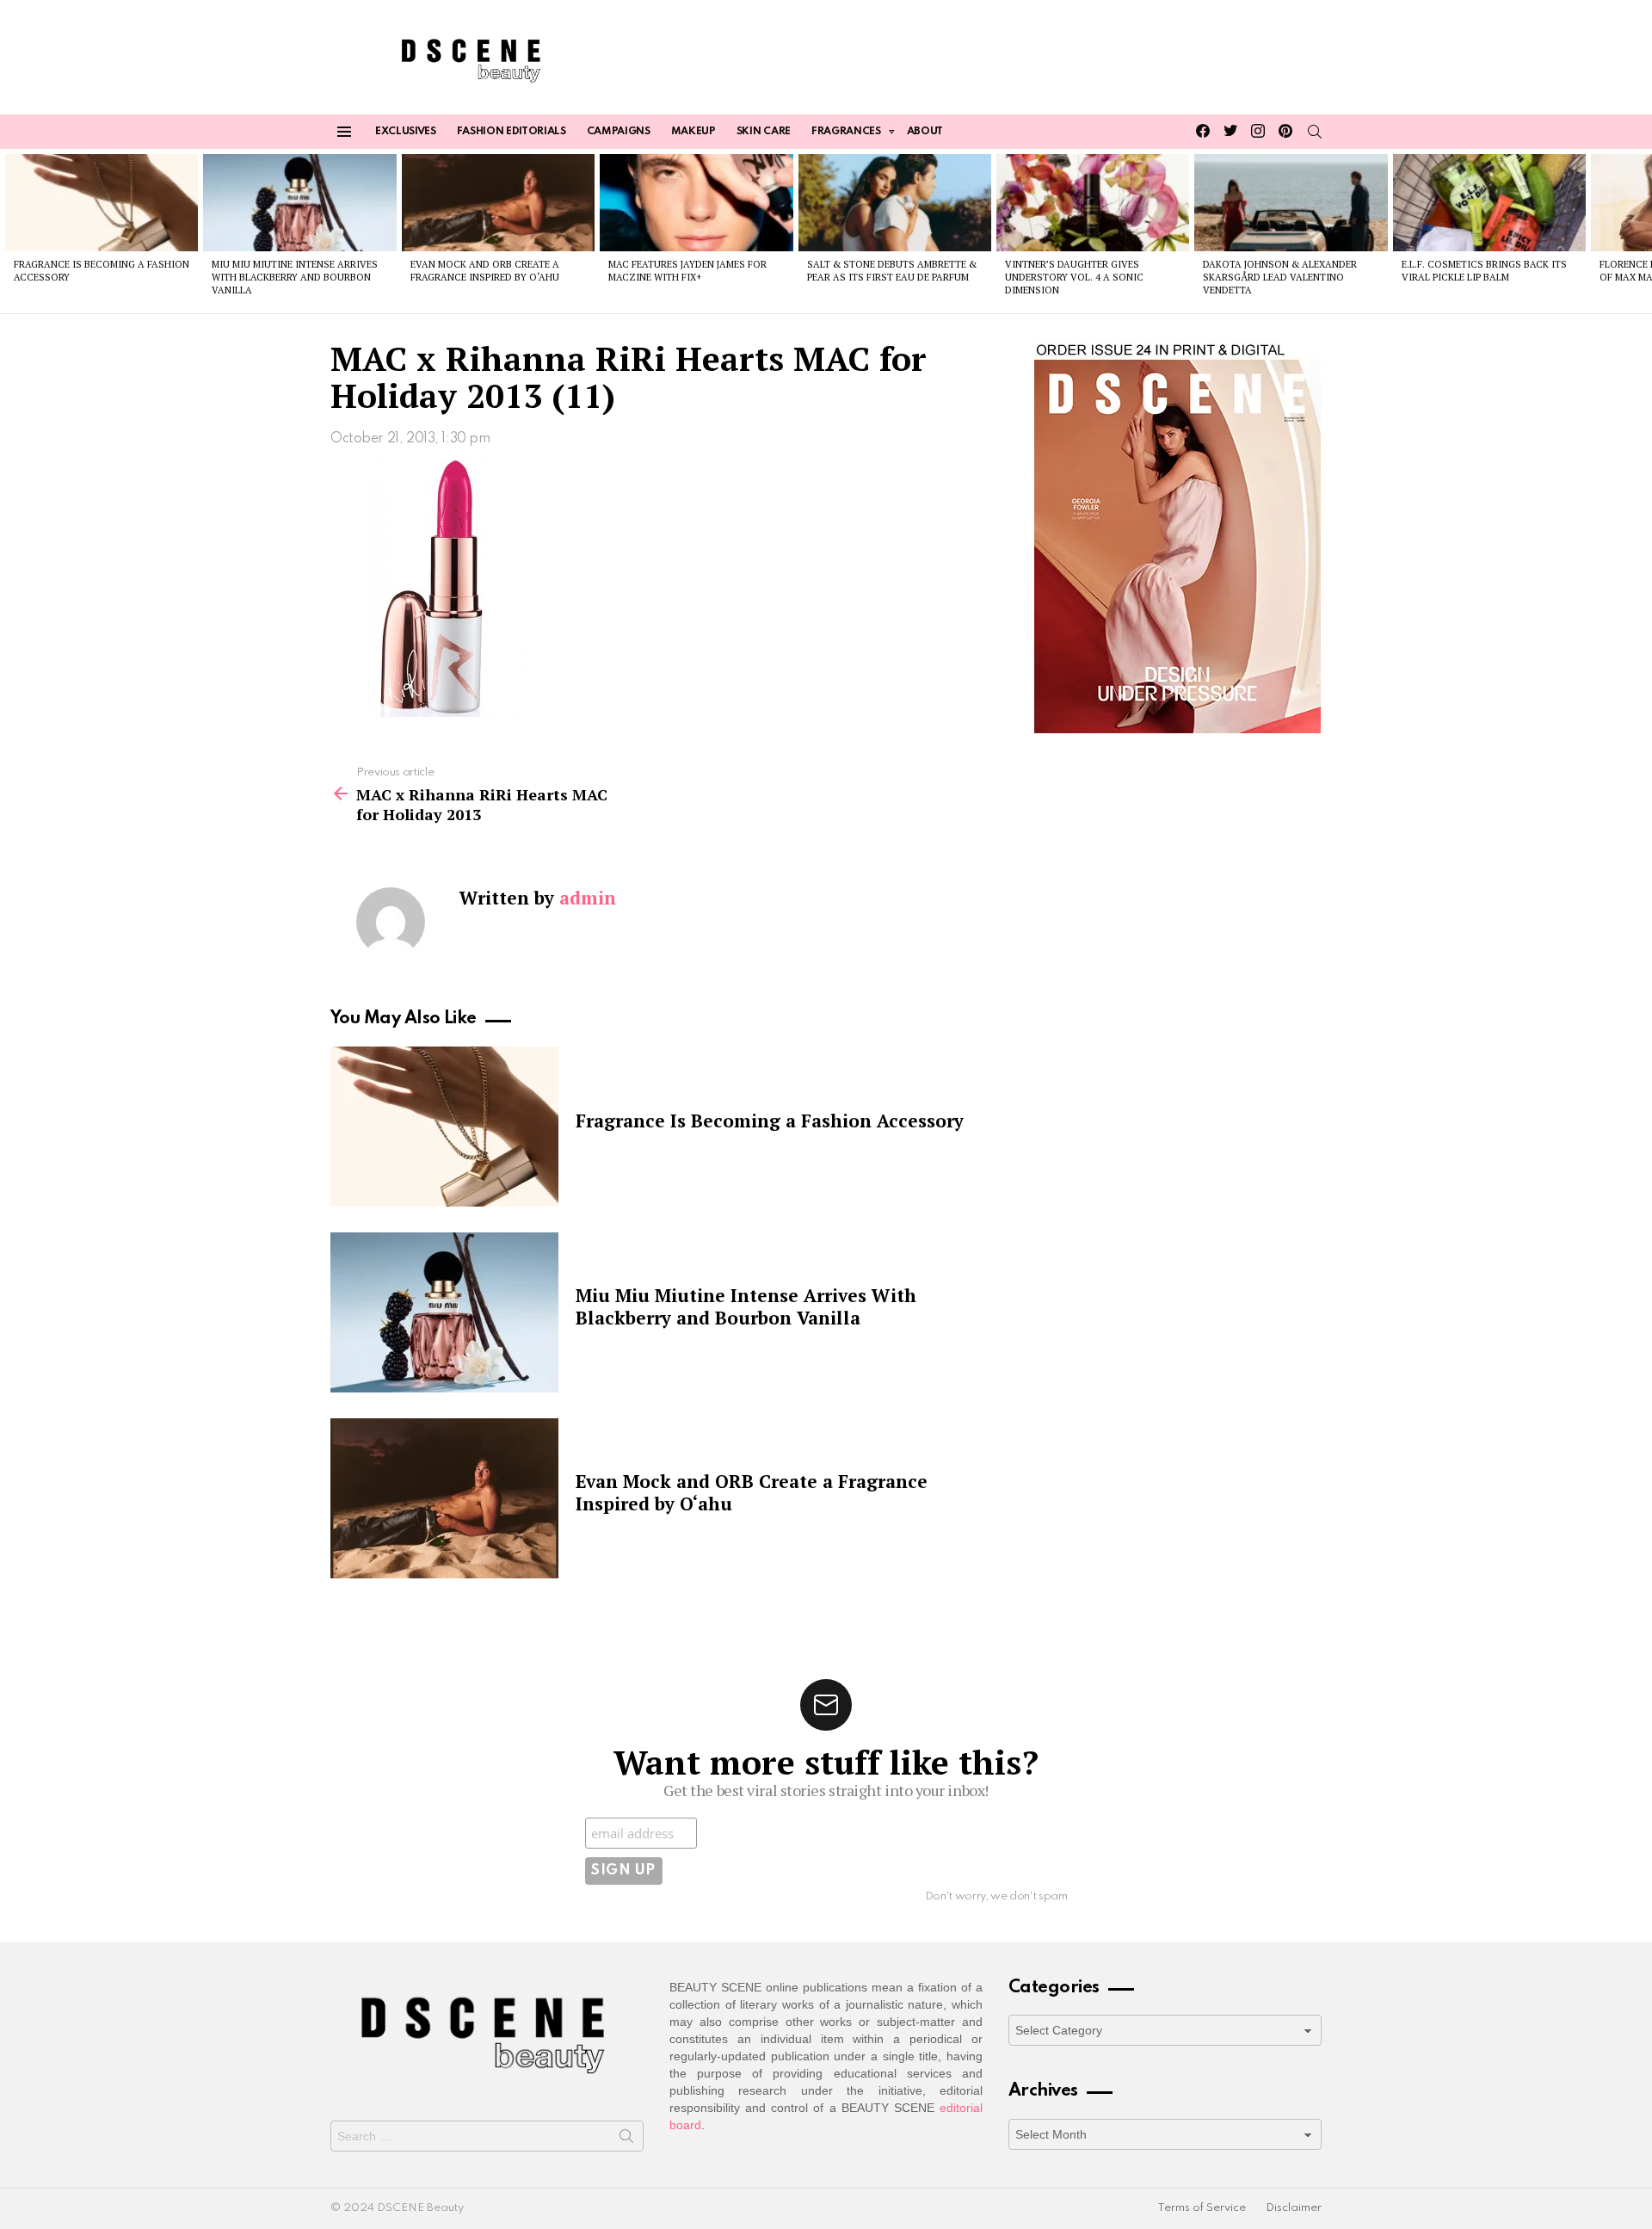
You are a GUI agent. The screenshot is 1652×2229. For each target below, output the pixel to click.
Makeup (693, 132)
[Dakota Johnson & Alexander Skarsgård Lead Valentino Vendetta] (1291, 202)
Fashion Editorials (512, 132)
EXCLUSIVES (406, 132)
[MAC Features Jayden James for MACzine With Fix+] (696, 202)
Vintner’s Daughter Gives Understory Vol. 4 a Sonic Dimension (1074, 278)
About (925, 132)
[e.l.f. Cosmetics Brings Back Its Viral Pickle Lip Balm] (1489, 202)
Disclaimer (1294, 2208)
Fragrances (846, 132)
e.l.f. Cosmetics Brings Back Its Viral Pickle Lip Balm (1484, 271)
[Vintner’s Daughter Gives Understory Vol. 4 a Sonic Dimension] (1093, 202)
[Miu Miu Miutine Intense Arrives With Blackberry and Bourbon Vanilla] (299, 202)
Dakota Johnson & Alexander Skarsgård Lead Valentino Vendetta (1280, 278)
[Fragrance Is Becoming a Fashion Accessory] (102, 202)
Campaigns (619, 132)
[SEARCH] (1315, 132)
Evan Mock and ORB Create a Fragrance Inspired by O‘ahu (485, 271)
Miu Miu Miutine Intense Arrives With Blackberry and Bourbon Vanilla (295, 278)
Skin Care (764, 132)
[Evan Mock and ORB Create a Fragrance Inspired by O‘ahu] (498, 202)
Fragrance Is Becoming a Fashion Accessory (770, 1121)
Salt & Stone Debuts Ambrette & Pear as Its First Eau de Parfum (892, 271)
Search (626, 2139)
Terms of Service (1202, 2208)
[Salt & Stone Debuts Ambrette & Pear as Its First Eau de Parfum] (895, 202)
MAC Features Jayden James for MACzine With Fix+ (687, 271)
